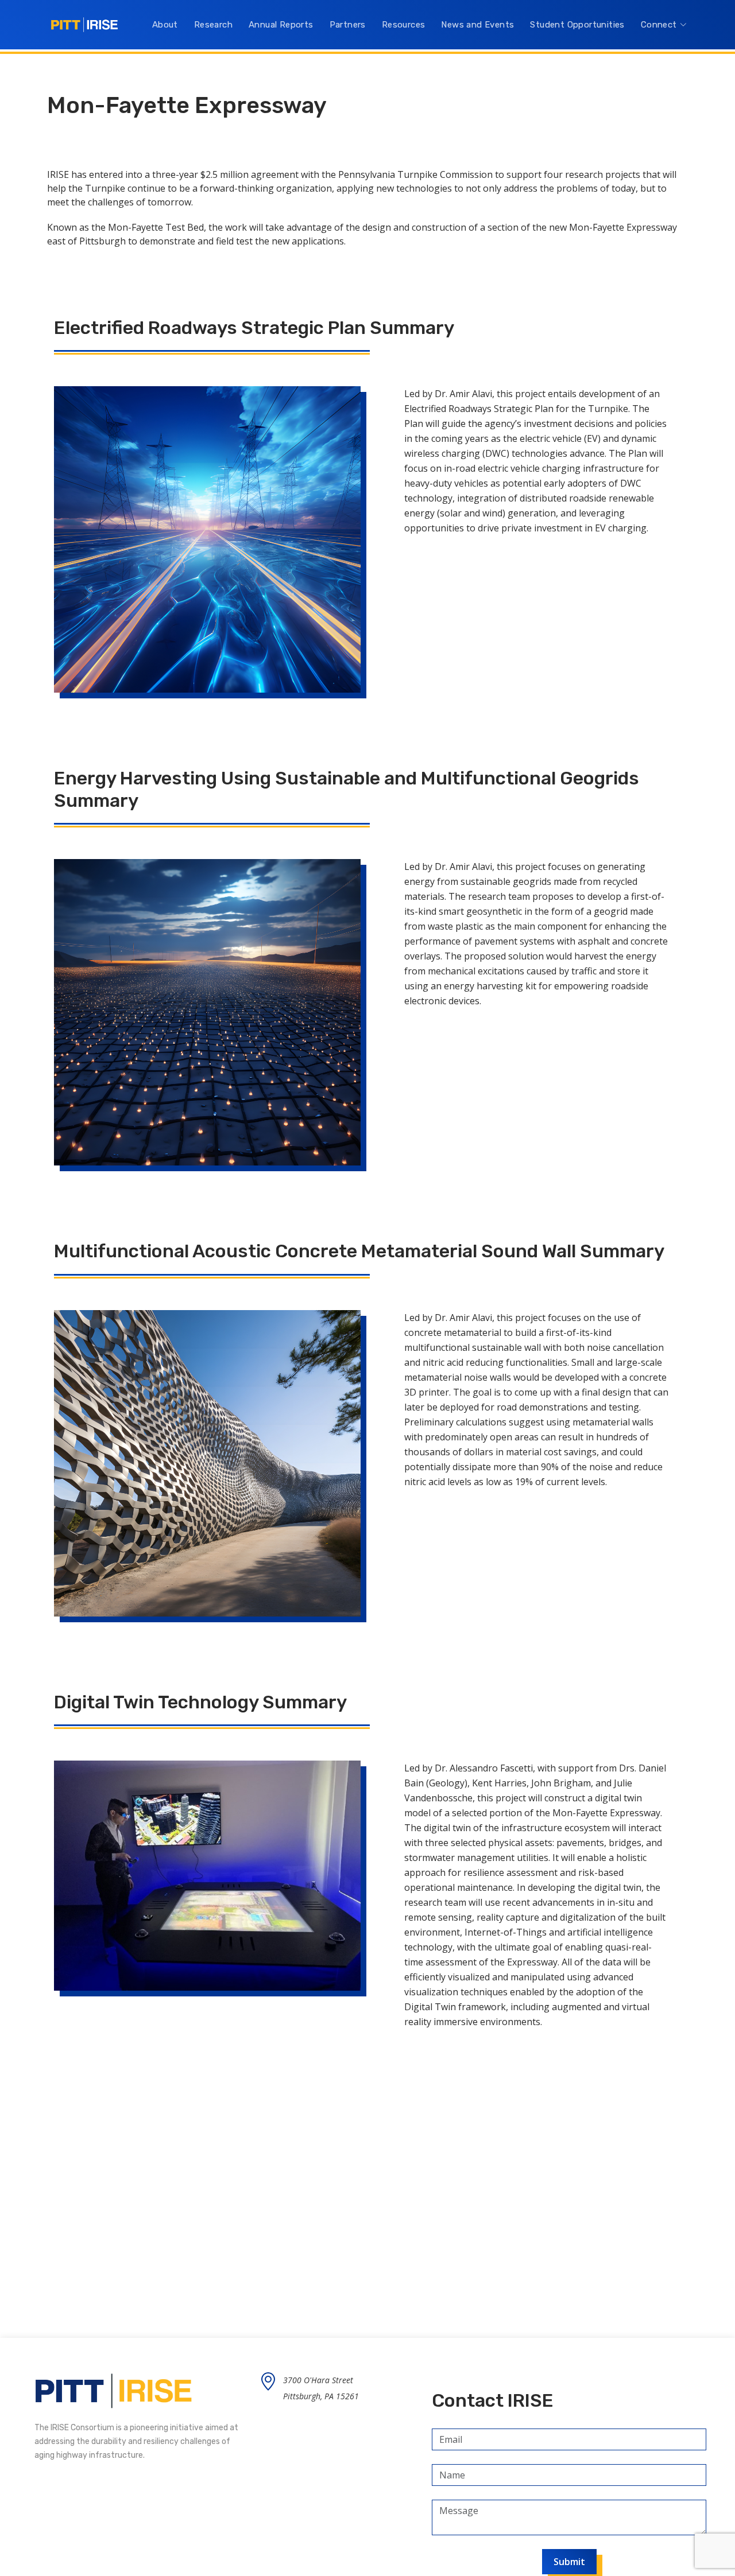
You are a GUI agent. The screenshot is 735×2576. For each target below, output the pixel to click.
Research (213, 25)
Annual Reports (281, 25)
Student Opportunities (577, 25)
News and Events (477, 25)
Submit (569, 2562)
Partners (348, 25)
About (165, 25)
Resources (404, 25)
